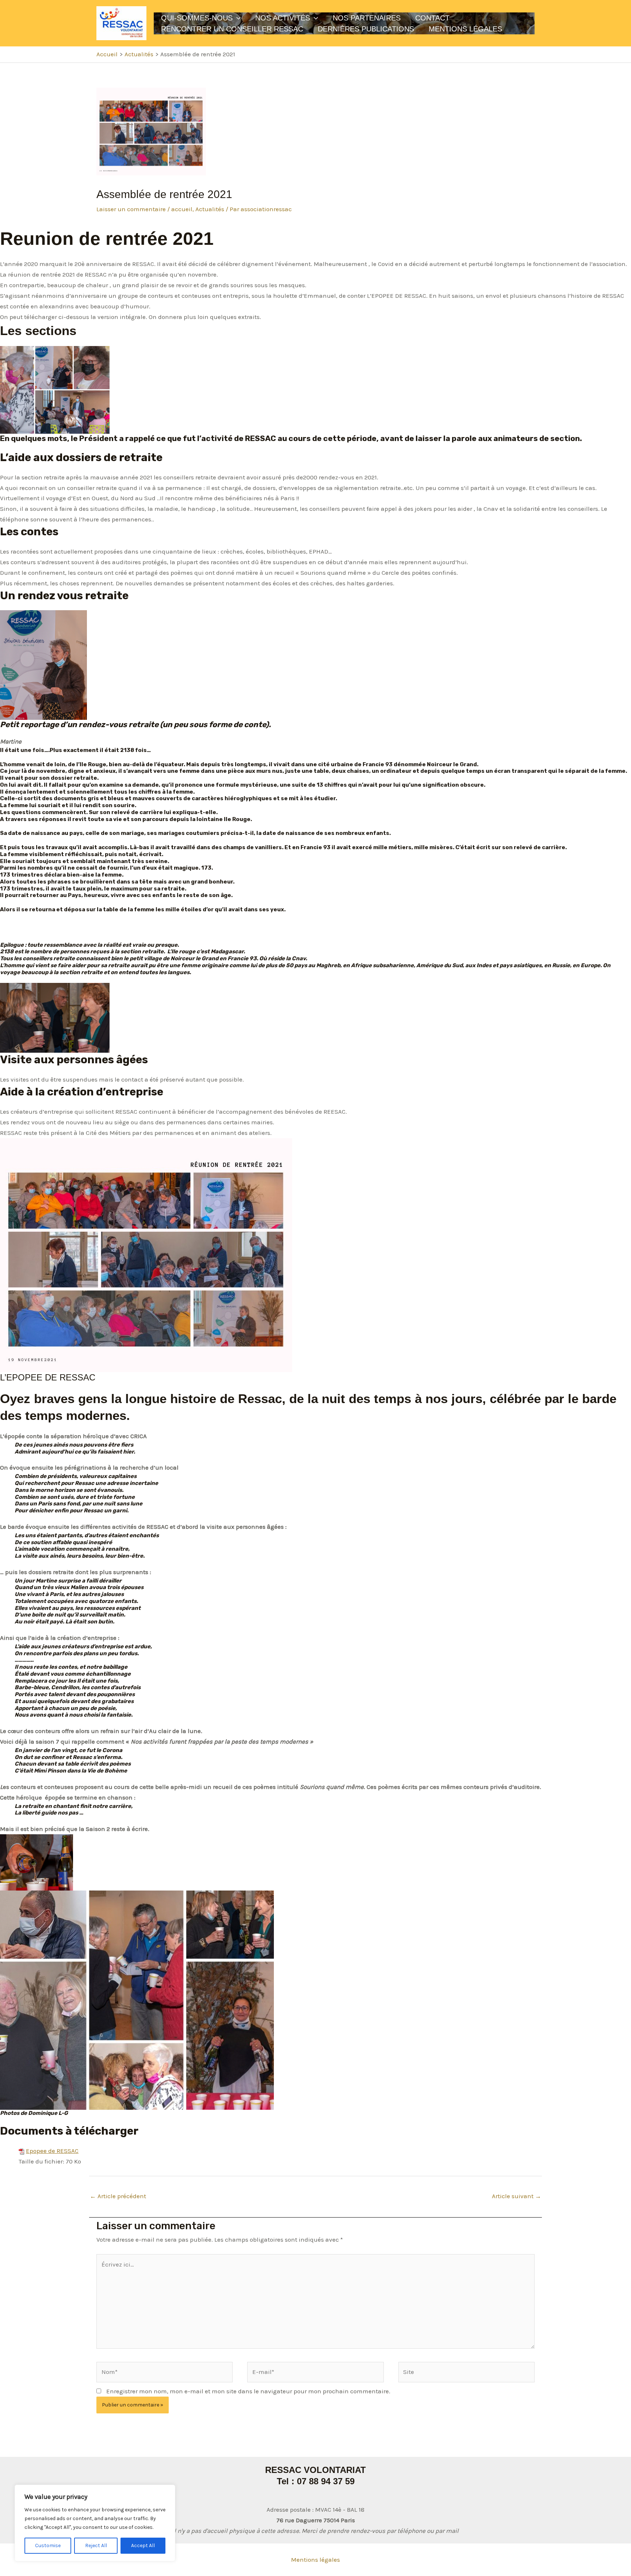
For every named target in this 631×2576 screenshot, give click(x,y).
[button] (237, 18)
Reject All (96, 2545)
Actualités (210, 209)
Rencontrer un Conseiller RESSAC (232, 29)
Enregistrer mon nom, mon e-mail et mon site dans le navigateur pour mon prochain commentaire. (248, 2391)
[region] (95, 2523)
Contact (432, 18)
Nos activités (283, 18)
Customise (48, 2545)
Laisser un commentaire (131, 209)
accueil (182, 209)
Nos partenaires (367, 18)
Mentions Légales (465, 29)
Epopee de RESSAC (52, 2151)
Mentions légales (315, 2560)
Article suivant (517, 2196)
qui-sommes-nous (197, 18)
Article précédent (118, 2196)
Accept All (143, 2545)
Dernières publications (366, 29)
